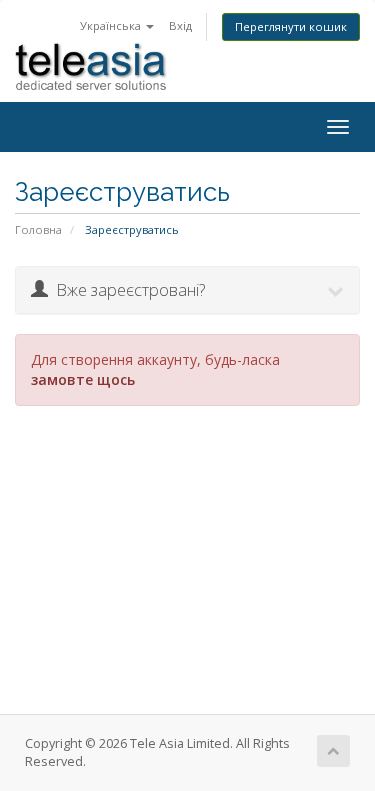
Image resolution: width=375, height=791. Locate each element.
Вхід (180, 25)
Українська (112, 25)
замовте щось (83, 379)
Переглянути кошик (291, 26)
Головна (38, 229)
